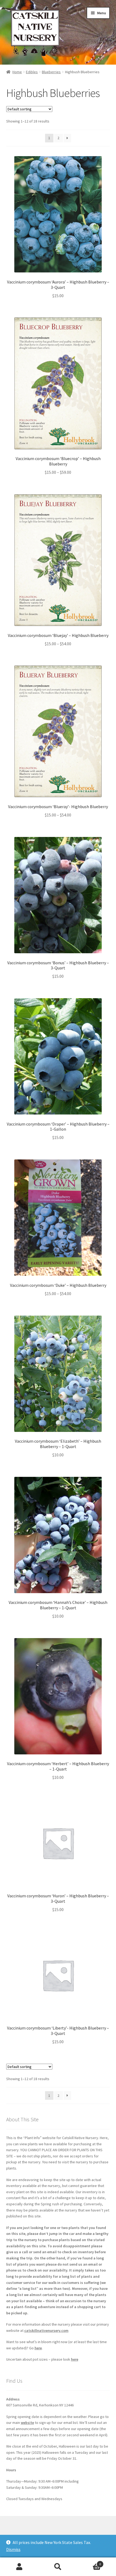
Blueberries (51, 72)
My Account (19, 2567)
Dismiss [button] (13, 2549)
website (27, 2423)
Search (58, 2567)
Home (17, 72)
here (38, 2348)
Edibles (32, 72)
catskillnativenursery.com (46, 2330)
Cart (89, 2562)
